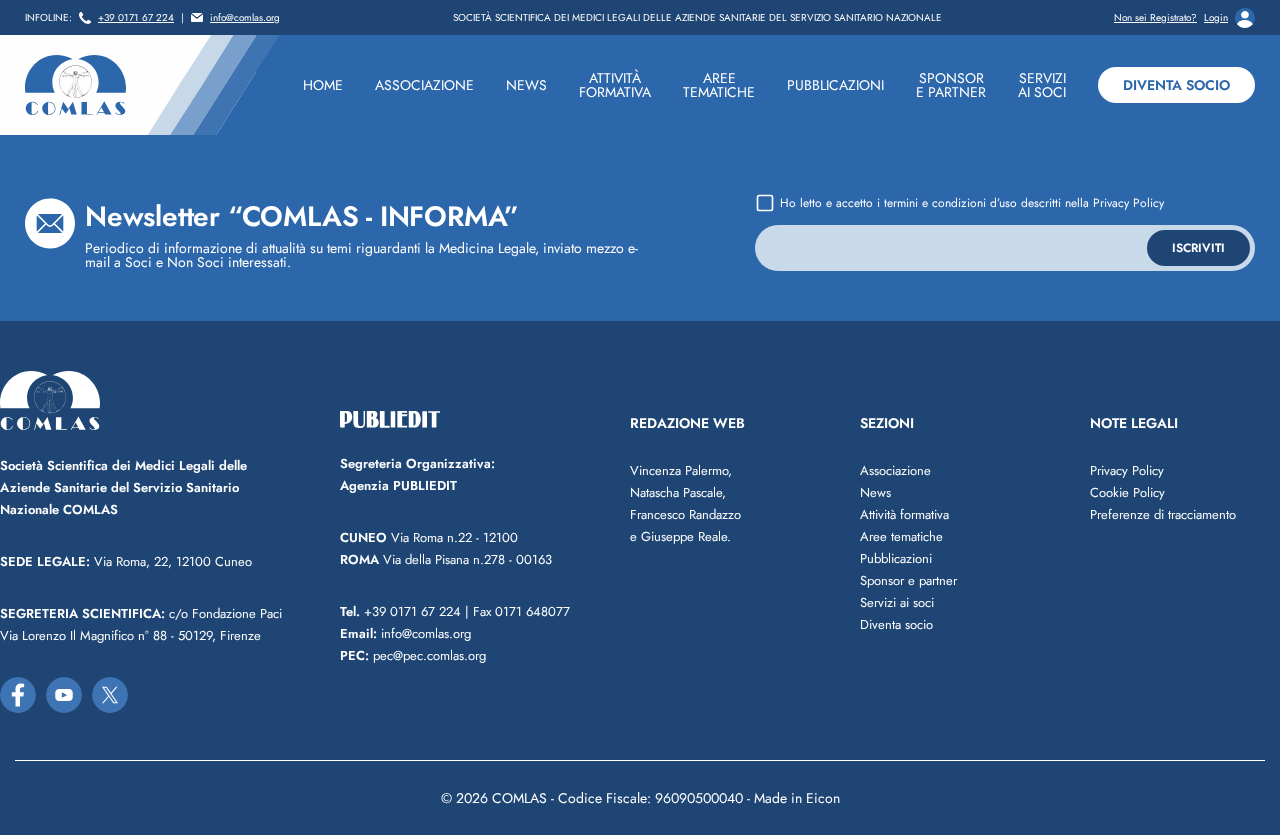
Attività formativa (904, 514)
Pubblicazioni (896, 558)
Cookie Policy (1127, 492)
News (875, 492)
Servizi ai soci (897, 602)
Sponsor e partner (908, 580)
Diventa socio (1176, 85)
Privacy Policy (1128, 203)
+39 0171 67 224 (136, 18)
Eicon (823, 798)
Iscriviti (1198, 248)
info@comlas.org (245, 18)
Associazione (895, 470)
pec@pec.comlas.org (413, 655)
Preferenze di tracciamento (1163, 514)
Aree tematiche (901, 536)
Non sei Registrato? (1155, 18)
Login (1216, 18)
